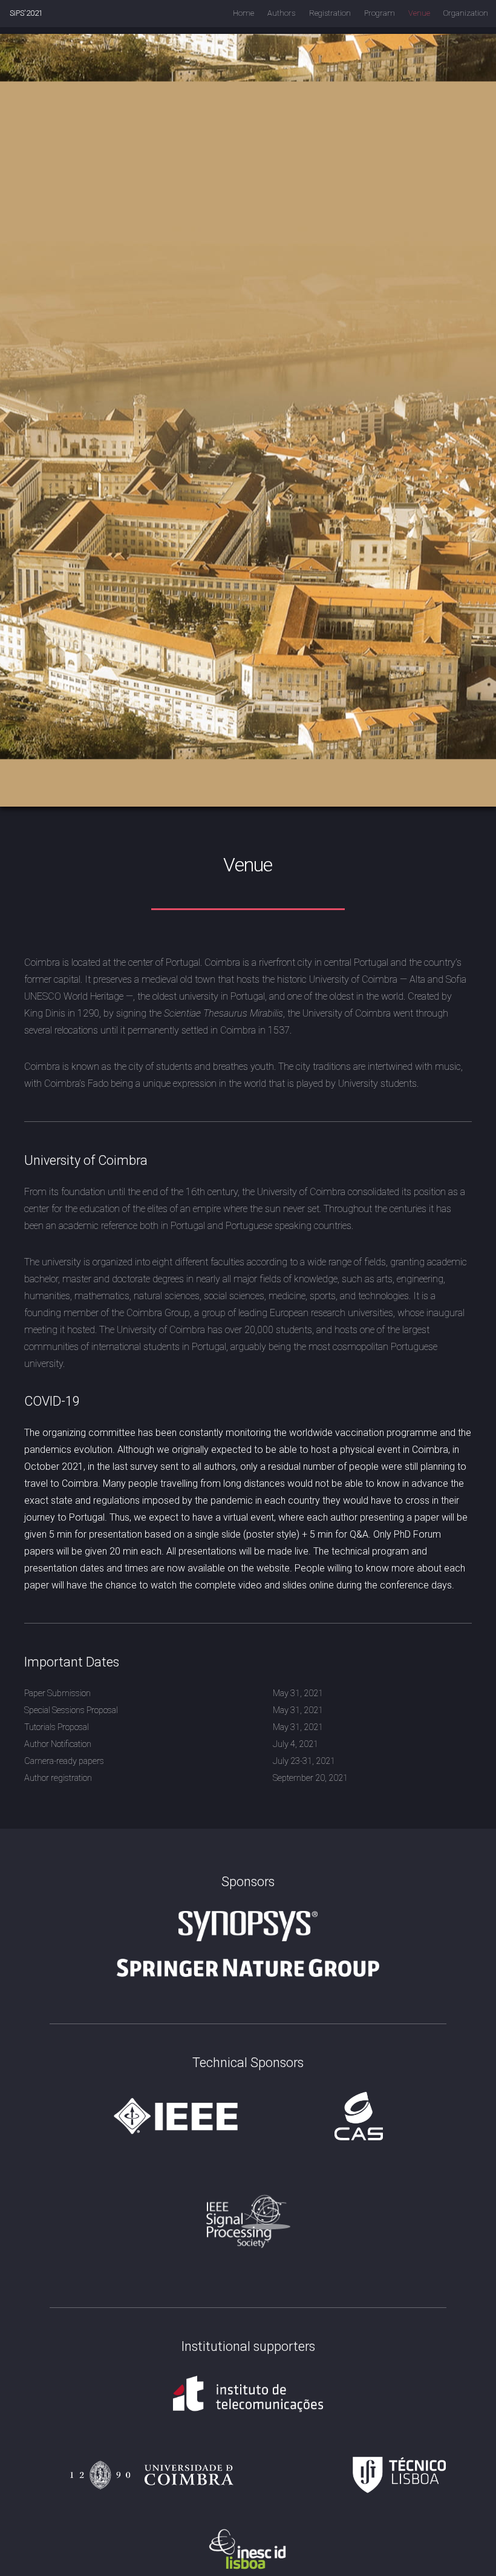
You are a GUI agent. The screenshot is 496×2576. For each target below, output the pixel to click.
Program (380, 13)
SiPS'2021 (26, 13)
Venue (419, 13)
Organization (466, 13)
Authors (281, 13)
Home (243, 13)
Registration (330, 13)
